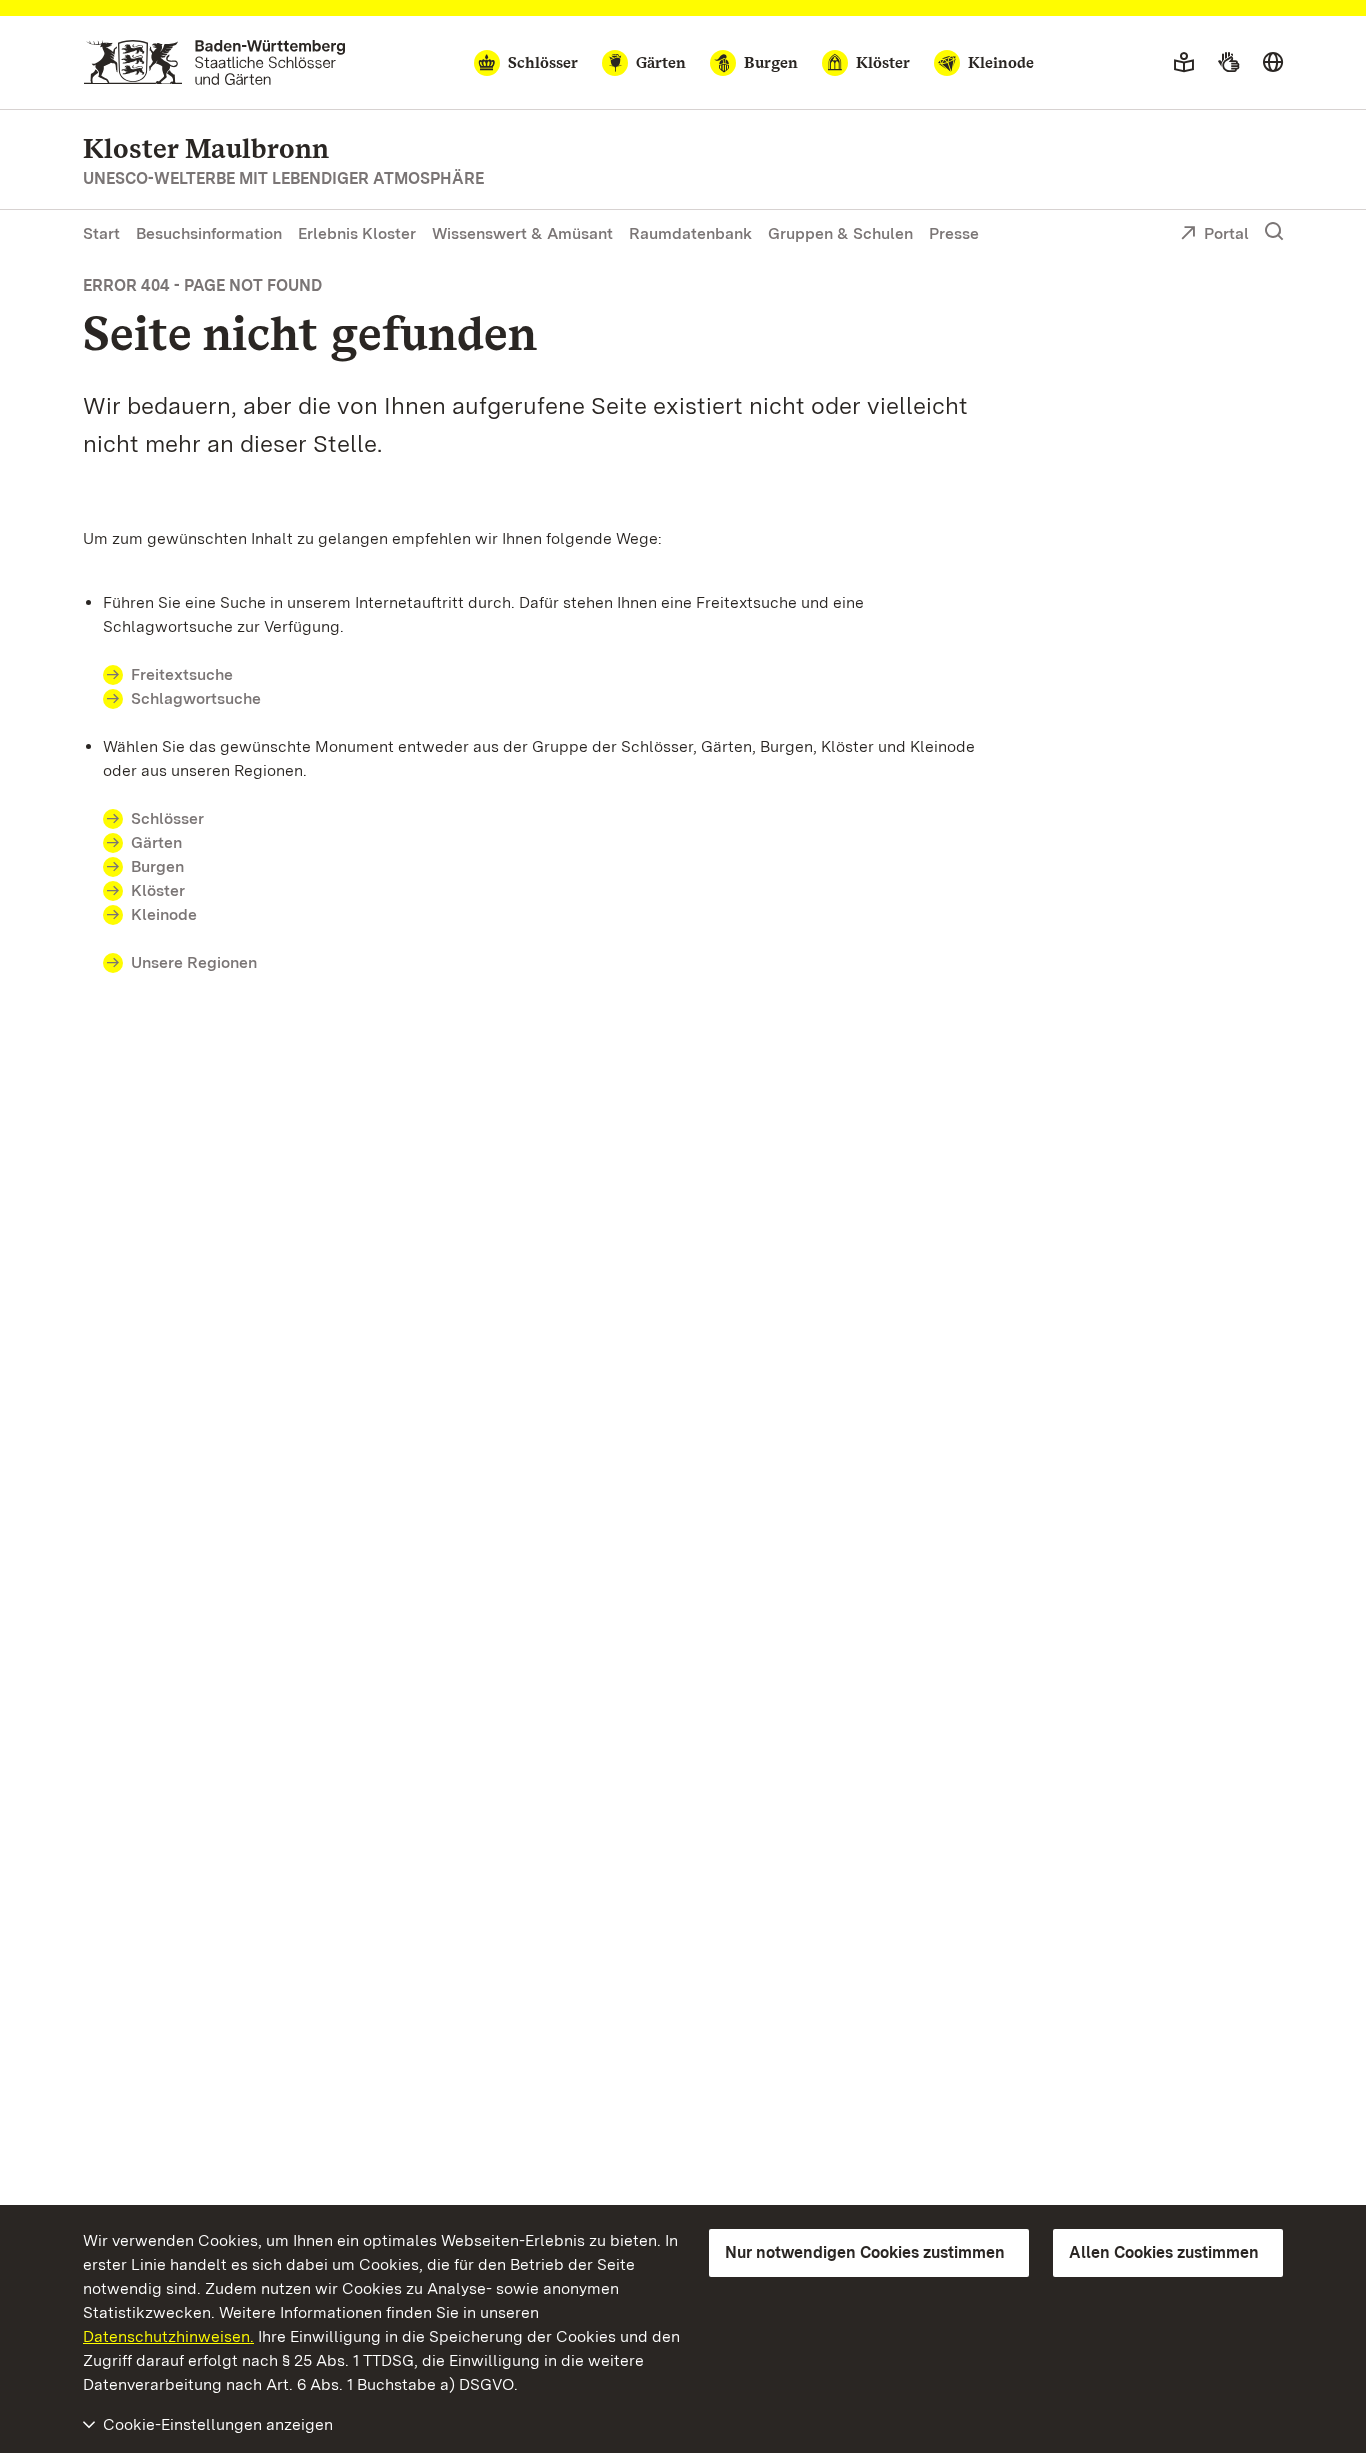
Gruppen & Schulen (840, 233)
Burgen (157, 866)
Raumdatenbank (690, 233)
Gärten (156, 842)
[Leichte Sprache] (1184, 63)
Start (101, 233)
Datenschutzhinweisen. (168, 2336)
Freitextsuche (182, 674)
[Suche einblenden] (1274, 232)
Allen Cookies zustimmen (1164, 2252)
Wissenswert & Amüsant (522, 233)
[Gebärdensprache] (1228, 63)
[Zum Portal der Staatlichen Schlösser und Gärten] (214, 62)
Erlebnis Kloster (357, 233)
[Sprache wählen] (1273, 63)
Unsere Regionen (194, 962)
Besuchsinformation (209, 233)
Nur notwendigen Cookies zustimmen (865, 2252)
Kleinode (164, 914)
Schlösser (167, 818)
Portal (1226, 233)
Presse (954, 233)
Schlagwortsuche (196, 698)
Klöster (158, 890)
